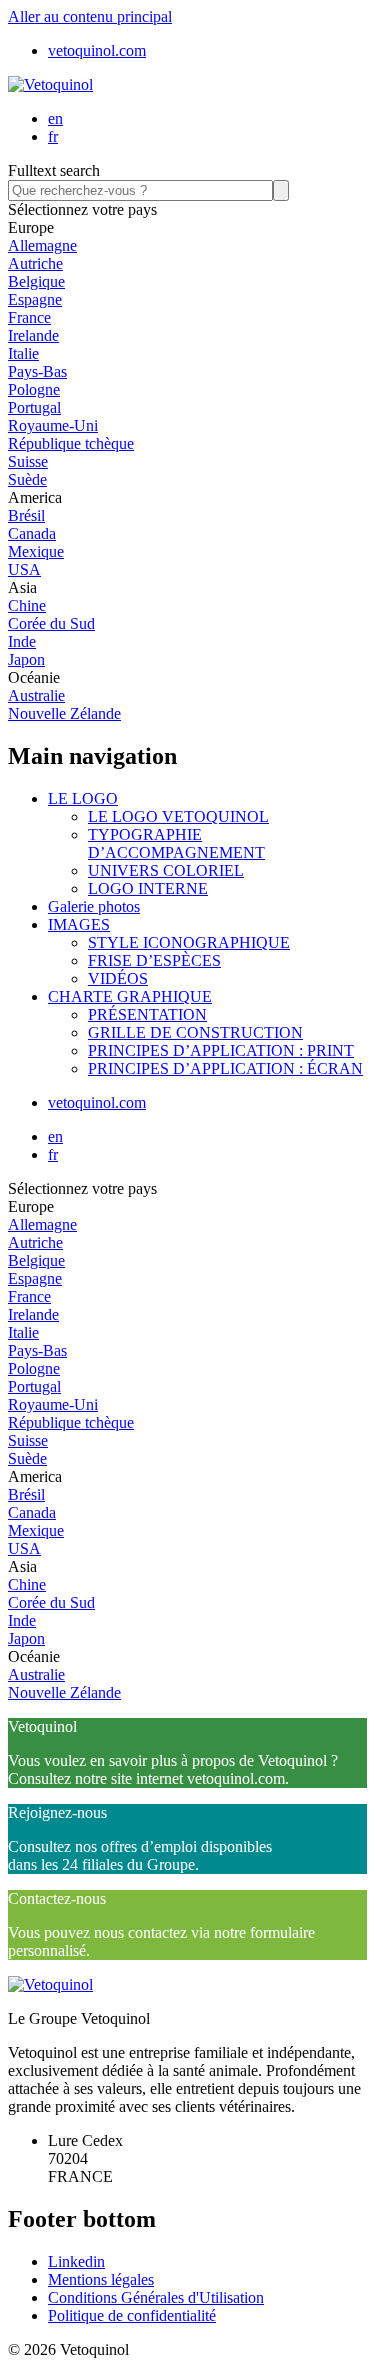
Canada (32, 533)
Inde (22, 641)
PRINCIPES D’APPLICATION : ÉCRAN (225, 1068)
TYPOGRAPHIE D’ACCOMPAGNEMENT (176, 843)
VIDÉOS (118, 978)
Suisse (28, 461)
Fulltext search (54, 170)
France (29, 317)
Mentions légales (101, 2279)
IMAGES (79, 924)
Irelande (33, 335)
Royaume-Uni (53, 425)
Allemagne (42, 245)
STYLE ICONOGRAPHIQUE (189, 942)
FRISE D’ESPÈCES (154, 960)
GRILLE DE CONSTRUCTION (195, 1032)
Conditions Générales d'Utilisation (156, 2297)
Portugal (34, 407)
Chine (27, 605)
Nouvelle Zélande (64, 713)
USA (24, 569)
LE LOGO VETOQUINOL (178, 816)
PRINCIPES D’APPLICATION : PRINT (221, 1050)
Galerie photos (94, 906)
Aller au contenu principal (90, 16)
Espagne (35, 299)
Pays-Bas (37, 371)
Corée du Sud (51, 623)
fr (53, 136)
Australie (36, 695)
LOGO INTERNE (148, 888)
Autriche (35, 263)
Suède (27, 479)
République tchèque (71, 443)
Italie (23, 353)
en (55, 118)
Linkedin (76, 2261)
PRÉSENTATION (147, 1014)
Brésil (26, 515)
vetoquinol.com (97, 50)
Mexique (36, 551)
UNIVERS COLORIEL (166, 870)
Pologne (34, 389)
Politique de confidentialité (132, 2315)
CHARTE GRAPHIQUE (130, 996)
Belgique (36, 281)
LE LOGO (83, 798)
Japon (26, 659)
